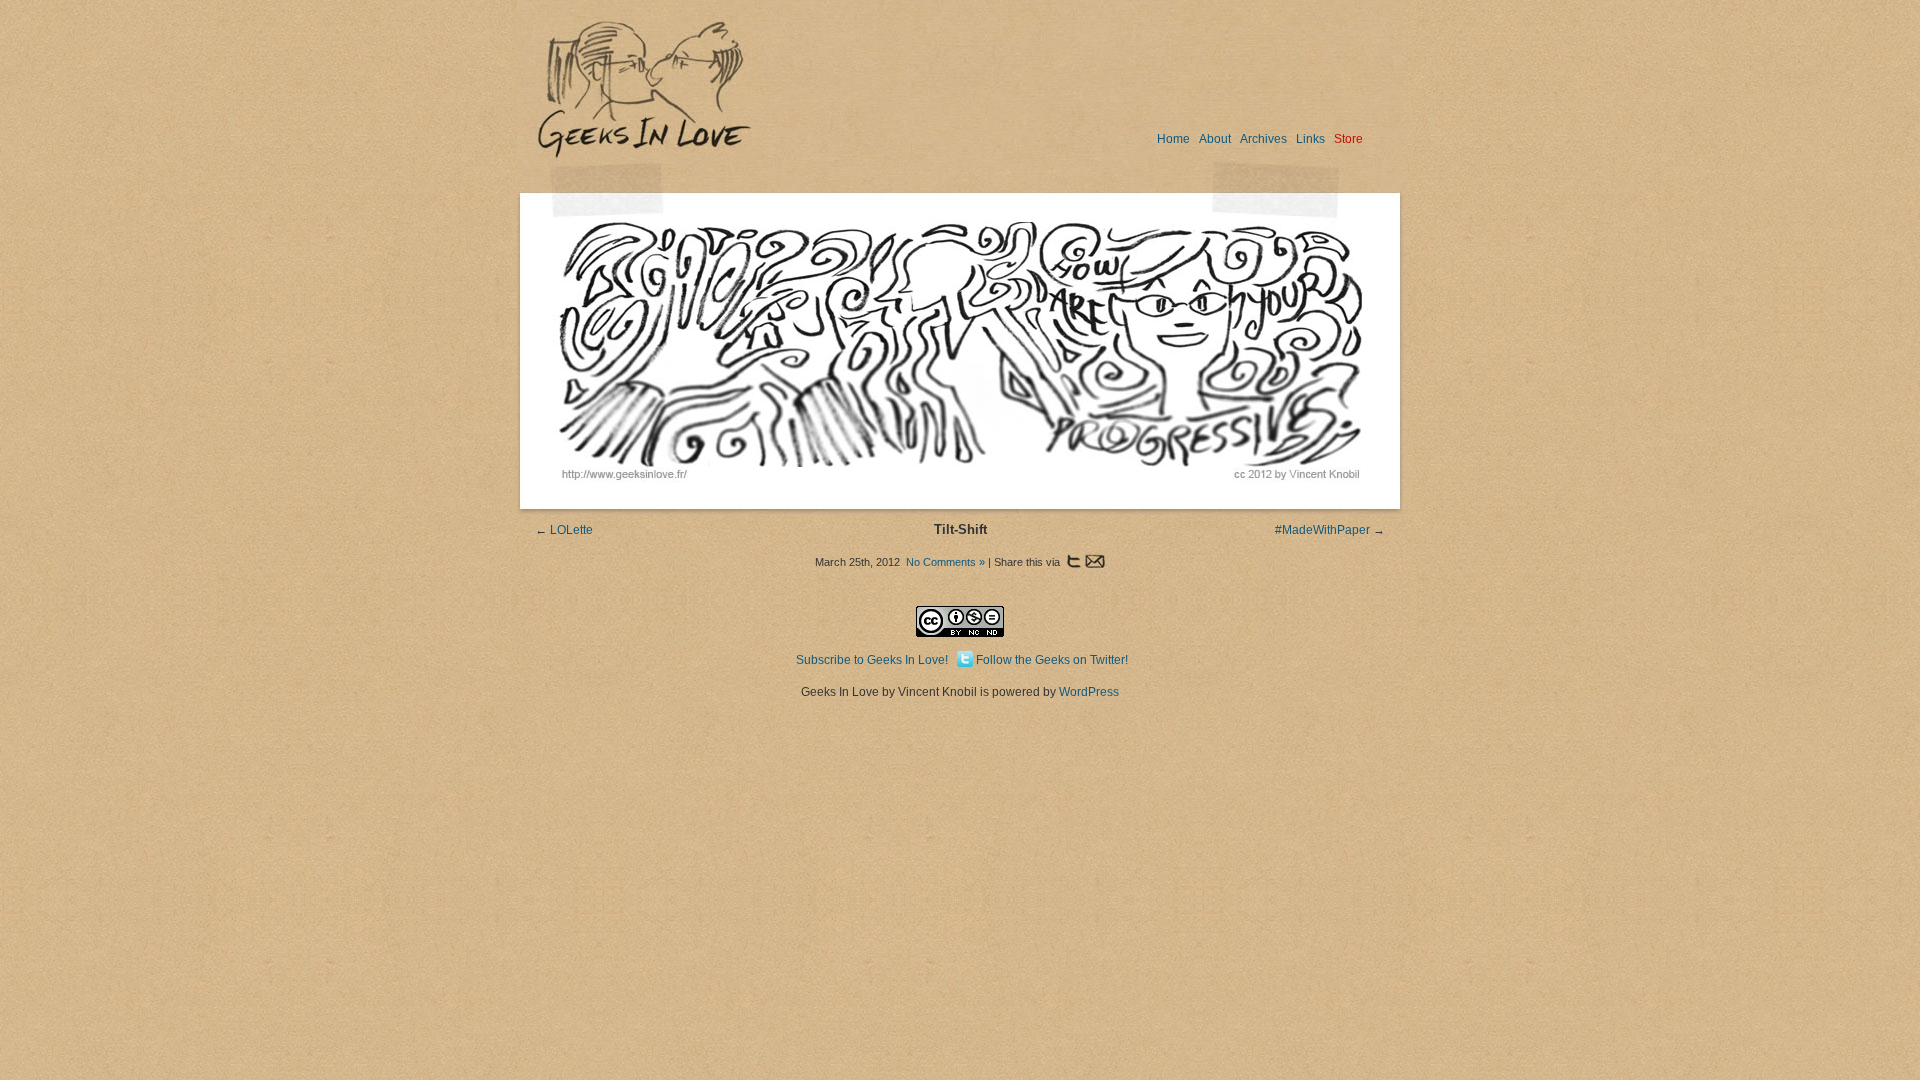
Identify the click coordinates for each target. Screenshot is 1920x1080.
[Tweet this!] (1072, 562)
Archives (1263, 139)
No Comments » (945, 562)
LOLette (571, 530)
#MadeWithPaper (1322, 530)
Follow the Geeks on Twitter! (1052, 660)
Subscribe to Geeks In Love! (872, 660)
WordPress (1089, 692)
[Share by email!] (1095, 562)
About (1215, 139)
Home (1173, 139)
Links (1310, 139)
